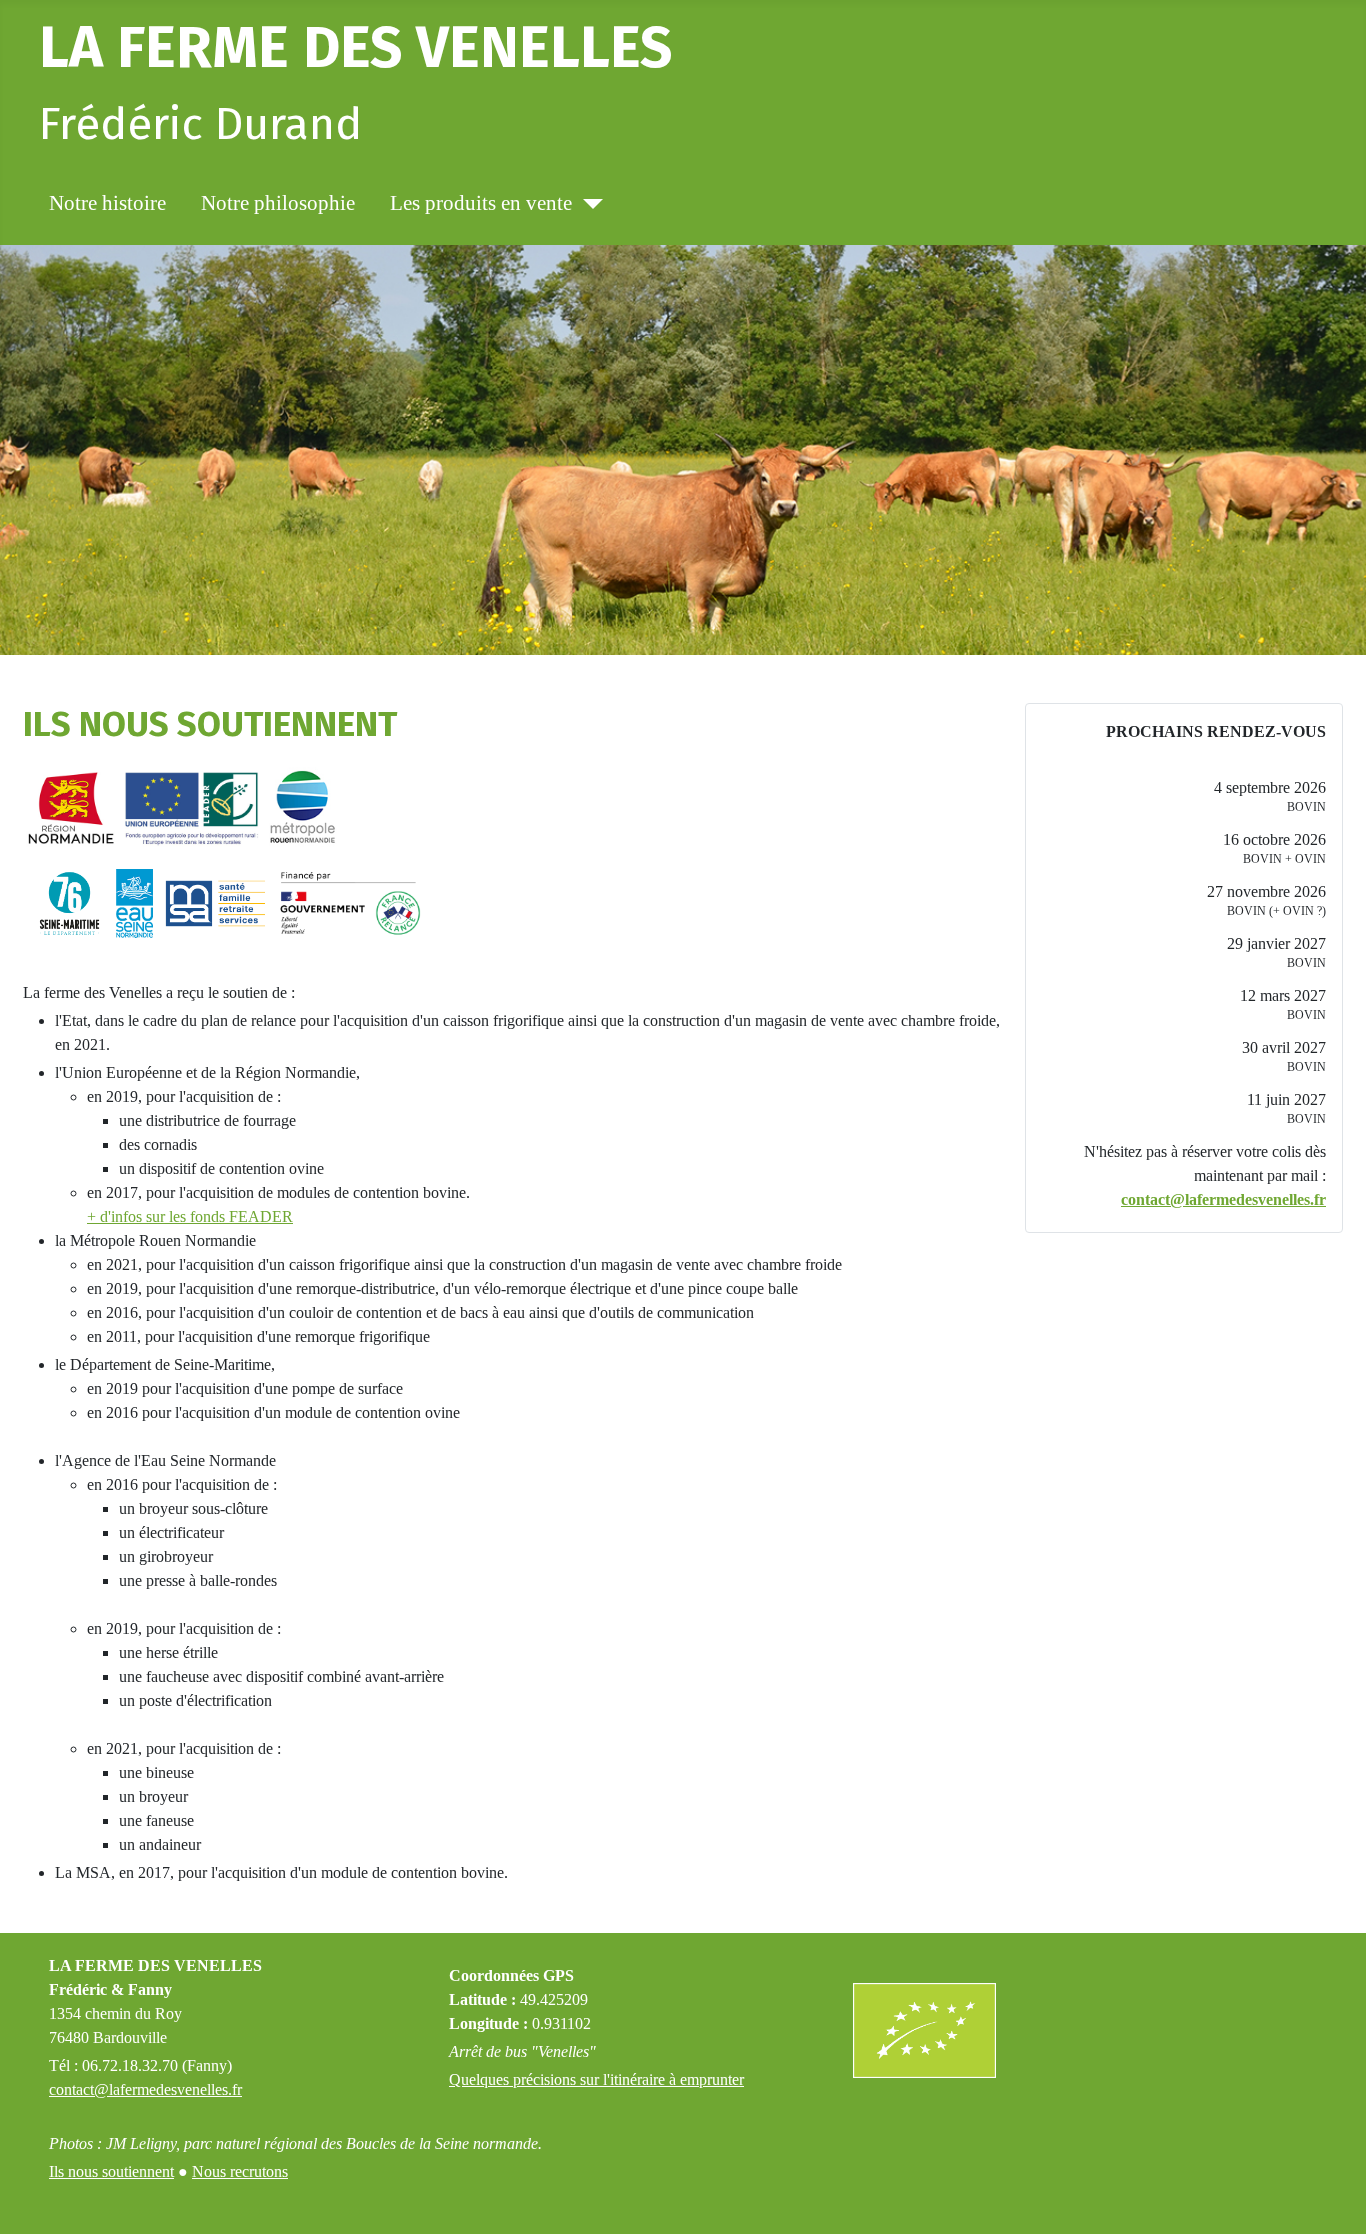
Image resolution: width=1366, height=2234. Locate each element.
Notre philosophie (278, 203)
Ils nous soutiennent (111, 2171)
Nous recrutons (240, 2171)
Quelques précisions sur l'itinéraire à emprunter (596, 2079)
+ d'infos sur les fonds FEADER (190, 1216)
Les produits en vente (481, 203)
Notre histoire (107, 203)
